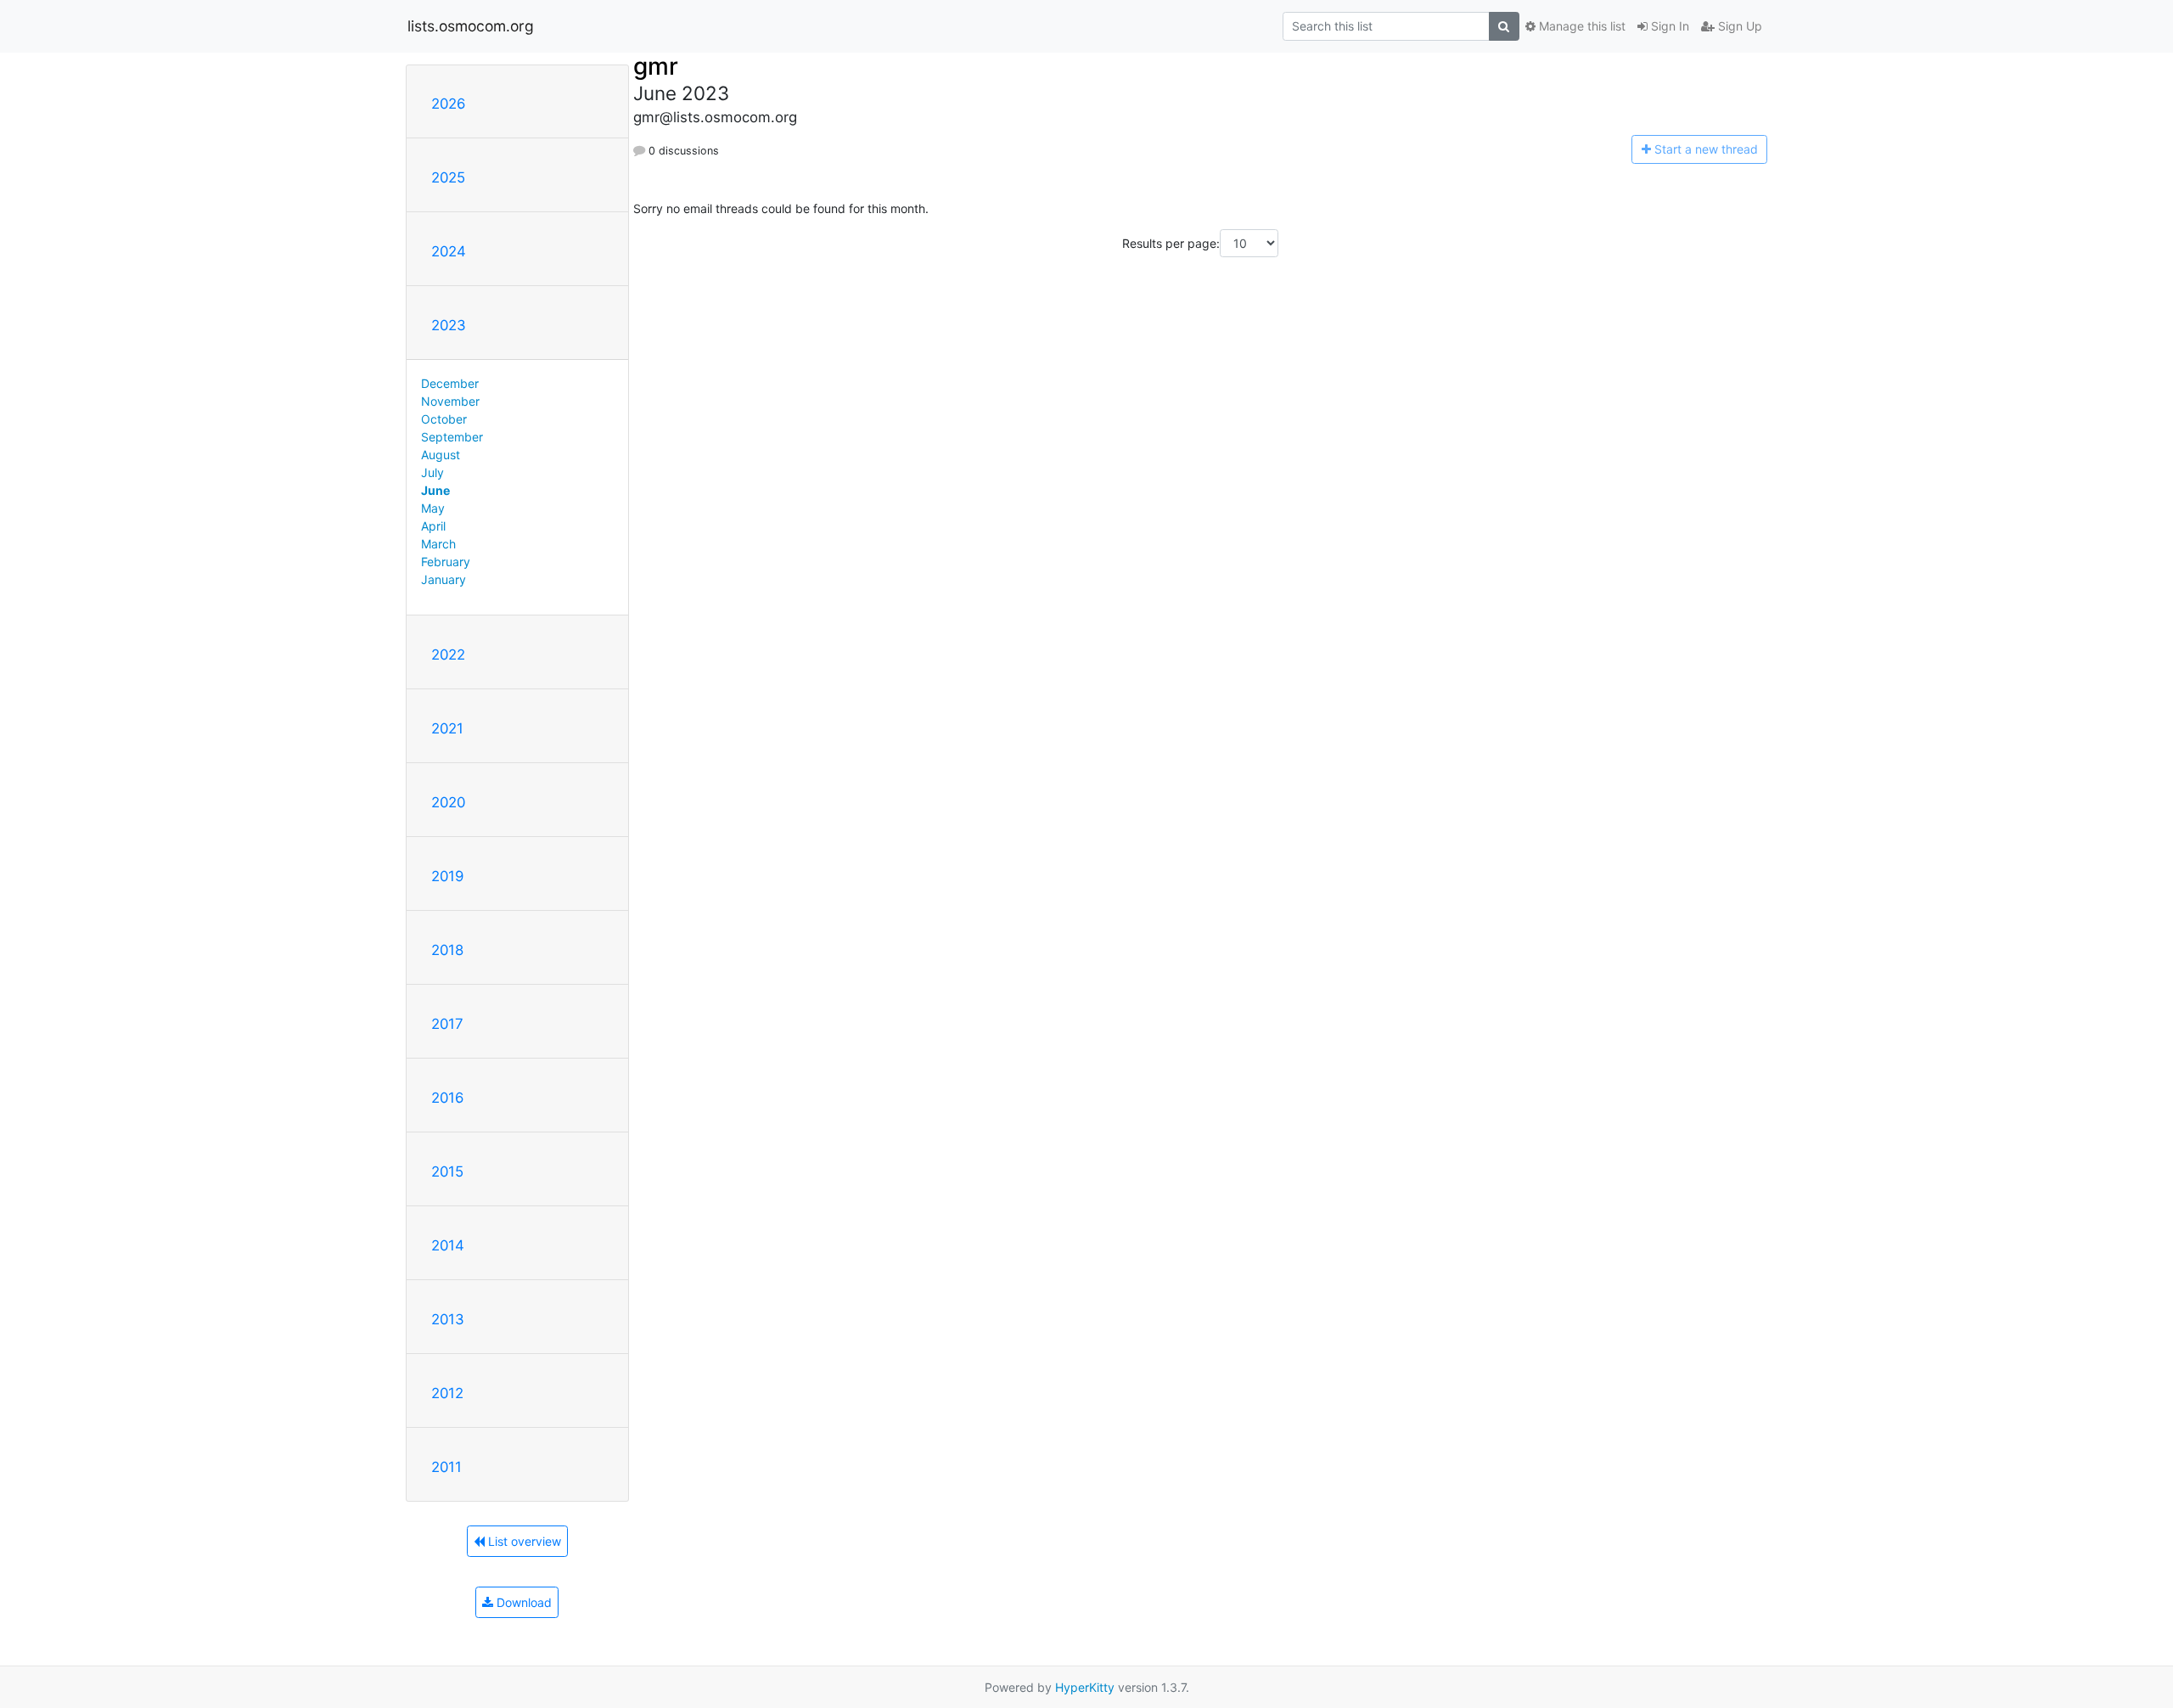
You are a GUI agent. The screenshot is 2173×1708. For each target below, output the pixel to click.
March (438, 544)
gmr (656, 66)
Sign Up (1738, 26)
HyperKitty (1085, 1687)
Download (522, 1602)
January (444, 579)
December (450, 383)
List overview (523, 1541)
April (433, 526)
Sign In (1668, 26)
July (432, 472)
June (435, 490)
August (441, 455)
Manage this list (1581, 26)
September (452, 437)
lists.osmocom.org (471, 26)
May (433, 508)
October (444, 419)
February (446, 562)
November (450, 401)
